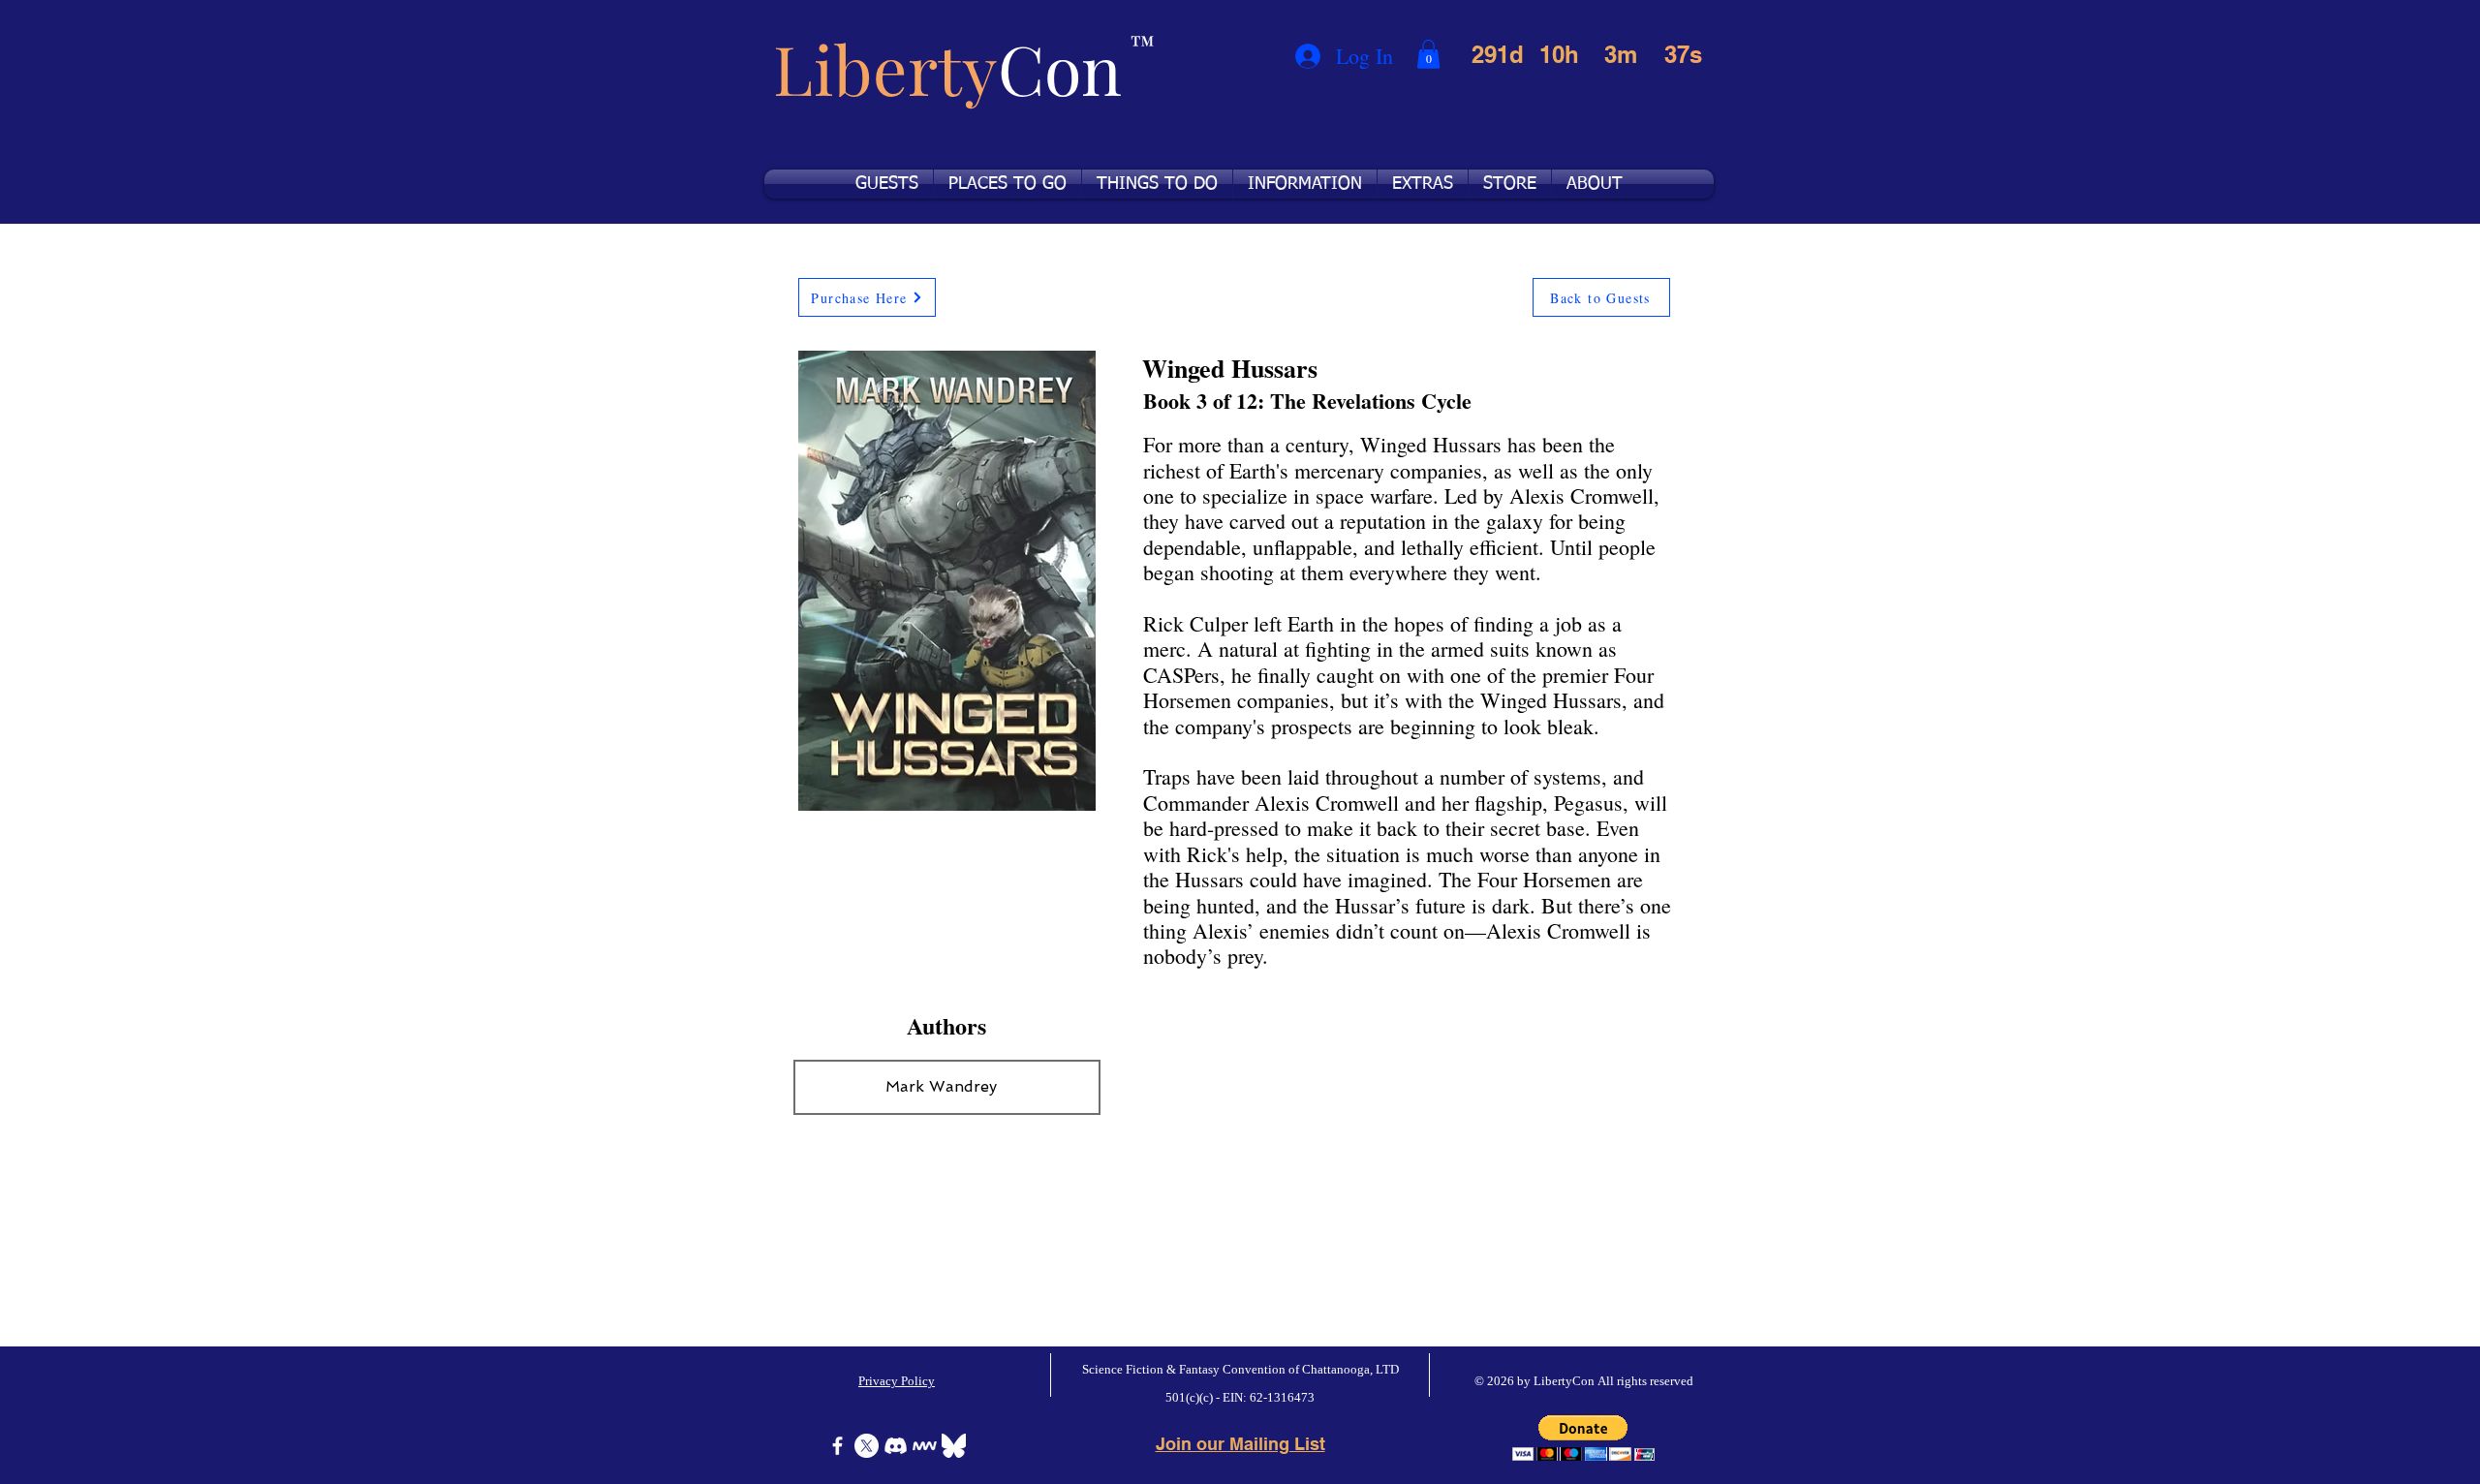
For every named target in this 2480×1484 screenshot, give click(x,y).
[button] (1428, 54)
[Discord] (896, 1446)
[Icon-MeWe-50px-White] (925, 1446)
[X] (867, 1446)
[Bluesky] (954, 1446)
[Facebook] (837, 1446)
